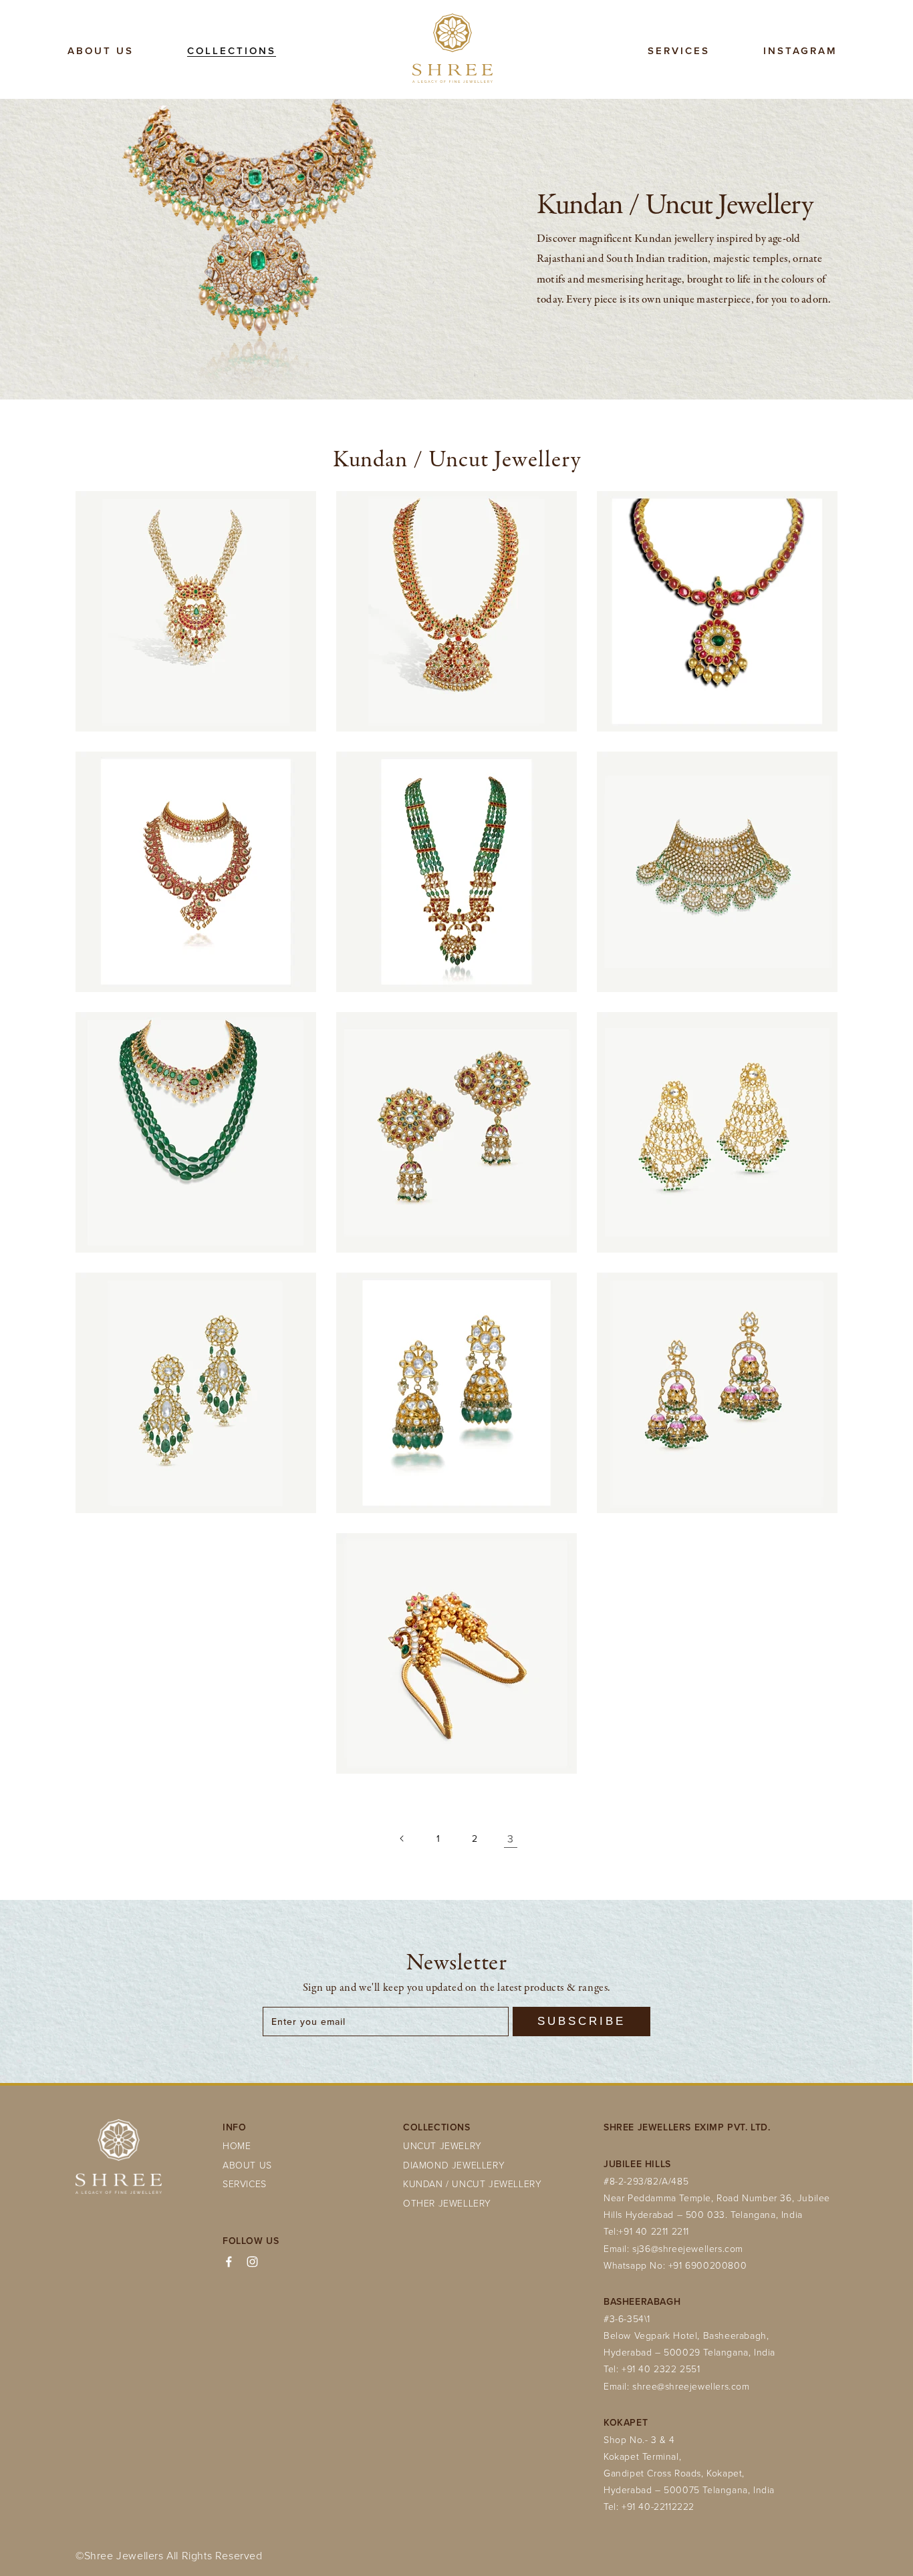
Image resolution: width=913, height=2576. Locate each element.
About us (247, 2165)
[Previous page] (402, 1838)
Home (237, 2145)
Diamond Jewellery (454, 2165)
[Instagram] (252, 2262)
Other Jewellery (447, 2203)
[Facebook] (229, 2262)
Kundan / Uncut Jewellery (472, 2184)
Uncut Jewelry (442, 2145)
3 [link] (511, 1838)
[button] (232, 51)
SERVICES (245, 2184)
